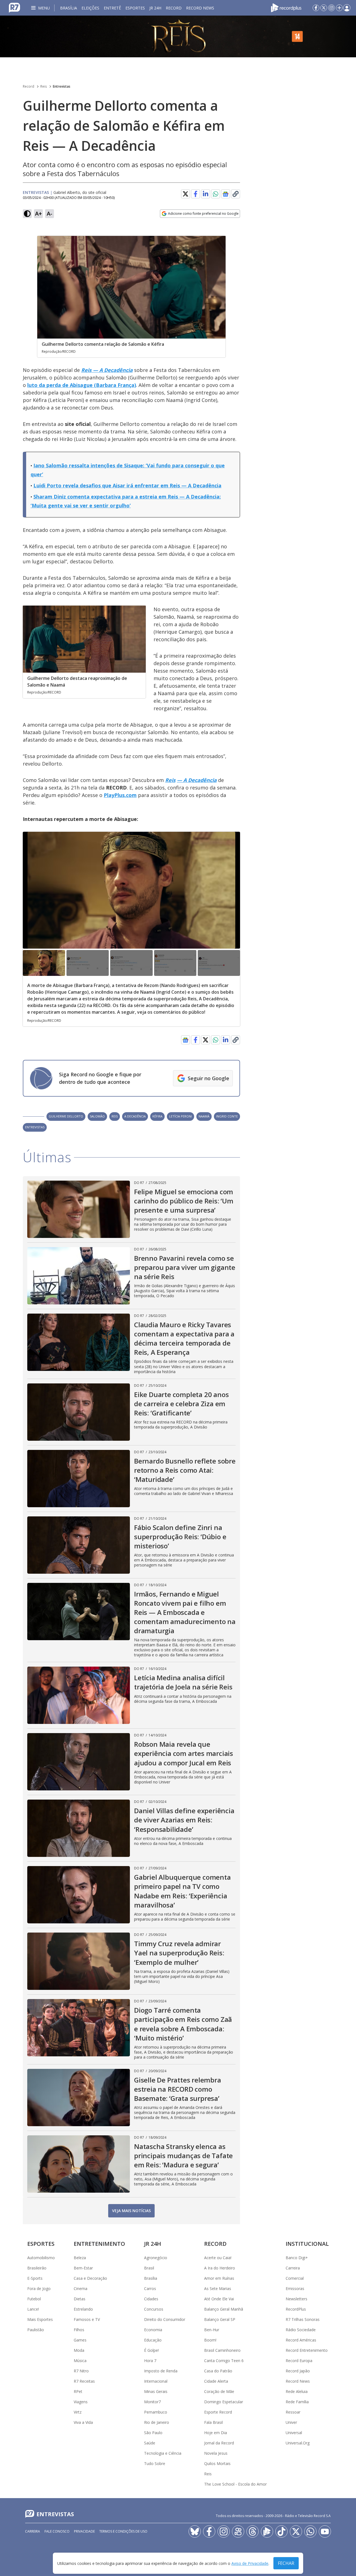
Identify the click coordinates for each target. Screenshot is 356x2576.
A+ (39, 214)
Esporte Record (218, 2412)
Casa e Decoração (90, 2278)
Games (80, 2340)
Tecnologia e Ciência (163, 2453)
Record (174, 8)
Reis (44, 86)
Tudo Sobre (155, 2463)
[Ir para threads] (253, 2531)
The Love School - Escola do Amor (235, 2484)
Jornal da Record (219, 2443)
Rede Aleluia (297, 2391)
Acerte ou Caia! (218, 2258)
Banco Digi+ (297, 2258)
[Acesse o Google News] (226, 194)
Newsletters (296, 2299)
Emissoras (295, 2288)
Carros (150, 2288)
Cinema (81, 2288)
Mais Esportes (40, 2319)
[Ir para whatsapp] (310, 2531)
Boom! (210, 2340)
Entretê (112, 8)
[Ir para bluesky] (195, 2531)
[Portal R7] (14, 7)
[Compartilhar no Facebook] (196, 194)
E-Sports (35, 2278)
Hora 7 (150, 2361)
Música (80, 2361)
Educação (153, 2340)
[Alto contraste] (27, 214)
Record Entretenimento (307, 2350)
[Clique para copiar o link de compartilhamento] (236, 194)
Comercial (295, 2278)
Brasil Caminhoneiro (222, 2350)
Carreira (293, 2268)
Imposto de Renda (161, 2371)
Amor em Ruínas (219, 2278)
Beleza (80, 2258)
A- (50, 214)
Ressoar (293, 2412)
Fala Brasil (213, 2422)
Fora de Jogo (39, 2288)
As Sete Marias (218, 2288)
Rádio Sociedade (301, 2330)
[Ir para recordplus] (267, 2531)
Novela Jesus (216, 2453)
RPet (78, 2391)
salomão (97, 1116)
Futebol (34, 2299)
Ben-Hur (212, 2330)
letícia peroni (181, 1116)
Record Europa (299, 2361)
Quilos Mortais (217, 2463)
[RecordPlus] (286, 7)
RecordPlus (296, 2309)
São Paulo (153, 2433)
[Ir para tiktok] (281, 2531)
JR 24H (155, 8)
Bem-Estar (83, 2268)
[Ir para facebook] (316, 8)
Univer (291, 2422)
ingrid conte (227, 1116)
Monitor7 (152, 2402)
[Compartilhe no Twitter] (186, 194)
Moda (79, 2350)
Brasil (149, 2268)
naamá (204, 1116)
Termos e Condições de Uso (123, 2531)
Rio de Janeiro (157, 2422)
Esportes (135, 8)
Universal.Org (298, 2443)
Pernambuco (156, 2412)
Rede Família (297, 2402)
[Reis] (178, 36)
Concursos (154, 2309)
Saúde (150, 2443)
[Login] (347, 8)
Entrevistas (62, 86)
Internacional (156, 2381)
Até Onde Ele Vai (219, 2299)
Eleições (90, 8)
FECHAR (286, 2563)
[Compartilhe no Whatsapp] (216, 194)
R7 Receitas (84, 2381)
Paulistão (36, 2330)
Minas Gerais (156, 2391)
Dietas (80, 2299)
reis (115, 1116)
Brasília (69, 8)
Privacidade (84, 2531)
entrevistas (35, 1127)
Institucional (307, 2244)
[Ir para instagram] (332, 8)
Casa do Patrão (218, 2371)
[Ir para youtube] (325, 2531)
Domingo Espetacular (224, 2402)
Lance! (33, 2309)
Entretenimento (99, 2244)
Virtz (78, 2412)
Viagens (81, 2402)
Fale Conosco (57, 2531)
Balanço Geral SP (220, 2319)
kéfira (157, 1116)
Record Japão (298, 2371)
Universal (294, 2433)
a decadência (135, 1116)
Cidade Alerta (216, 2381)
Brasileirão (37, 2268)
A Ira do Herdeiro (220, 2268)
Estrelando (83, 2309)
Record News (200, 8)
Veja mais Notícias (131, 2211)
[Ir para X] (324, 8)
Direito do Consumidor (165, 2319)
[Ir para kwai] (238, 2531)
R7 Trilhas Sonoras (303, 2319)
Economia (153, 2330)
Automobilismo (41, 2258)
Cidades (151, 2299)
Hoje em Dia (216, 2433)
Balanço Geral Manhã (224, 2309)
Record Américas (301, 2340)
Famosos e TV (87, 2319)
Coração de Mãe (219, 2391)
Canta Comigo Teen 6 (224, 2361)
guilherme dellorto (66, 1116)
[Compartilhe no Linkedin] (206, 194)
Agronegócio (156, 2258)
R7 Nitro (81, 2371)
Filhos (79, 2330)
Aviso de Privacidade (250, 2563)
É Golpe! (151, 2350)
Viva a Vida (83, 2422)
